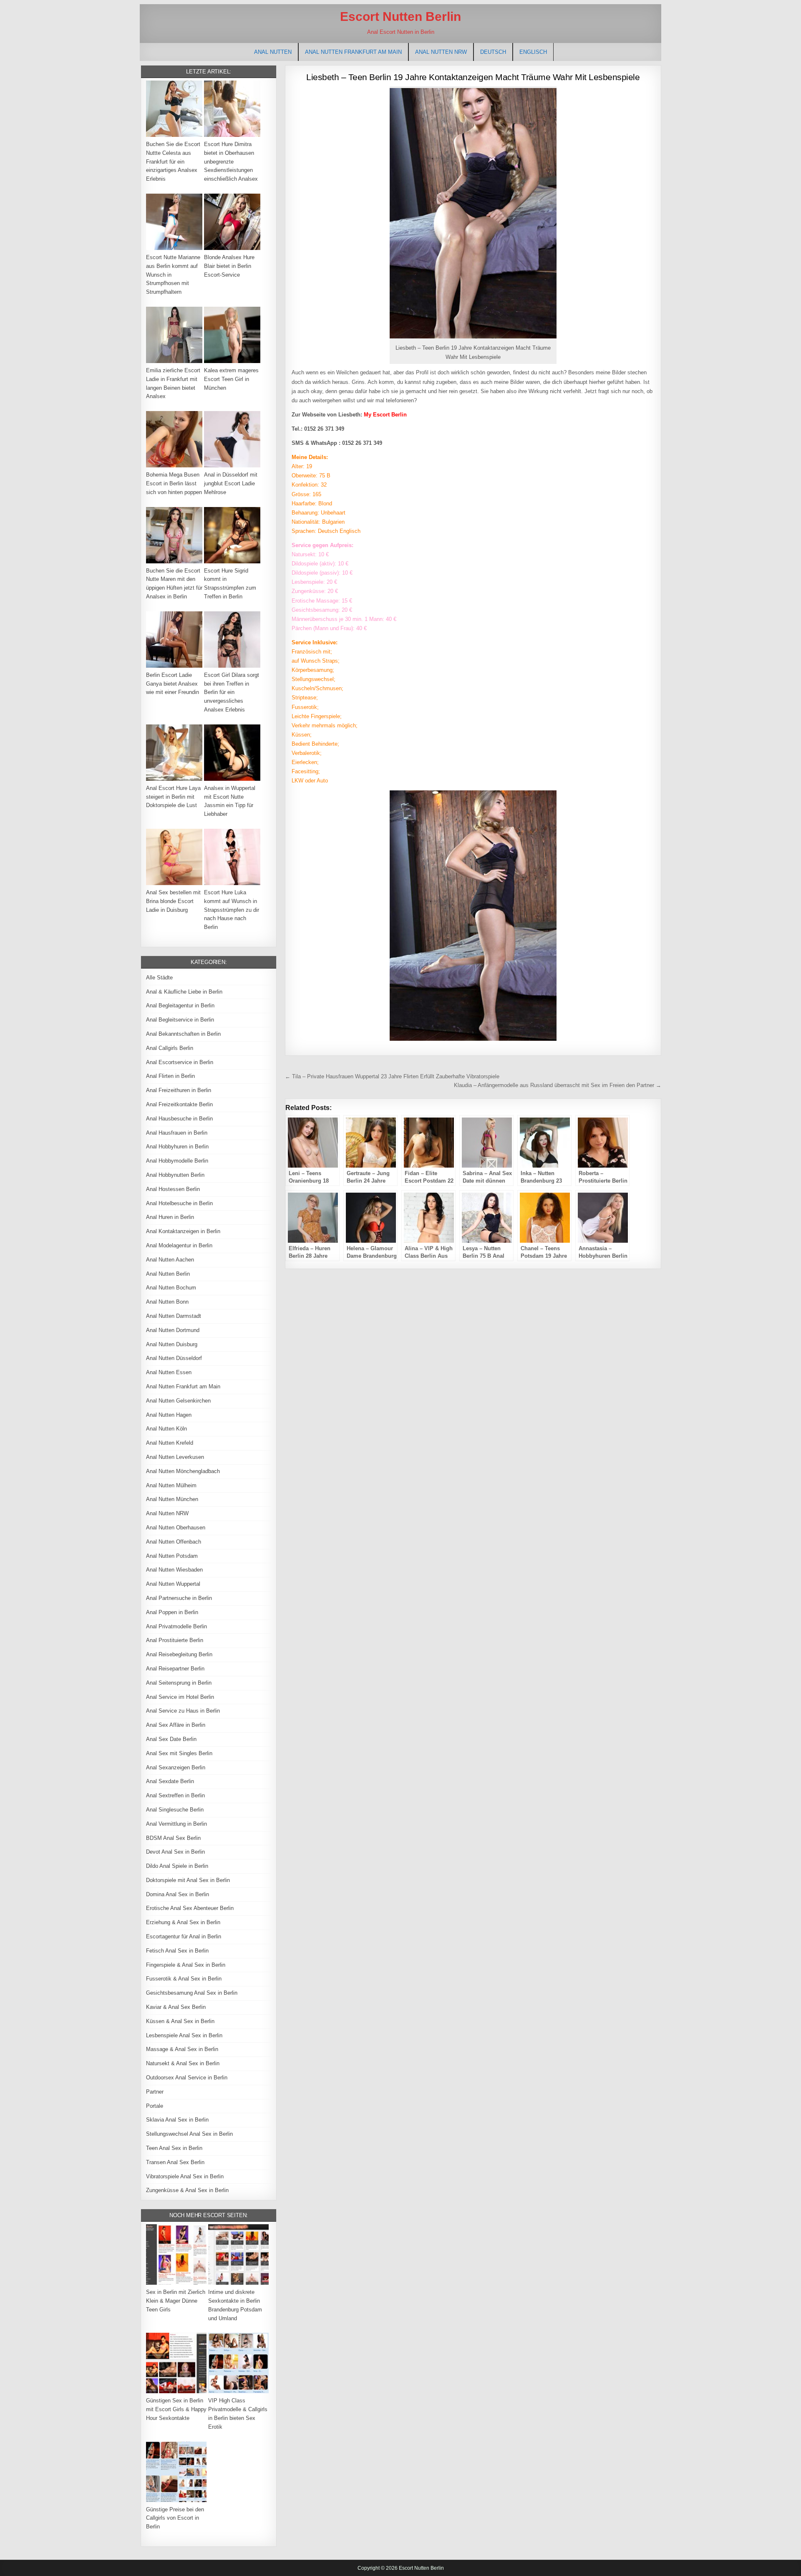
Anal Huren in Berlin (170, 1217)
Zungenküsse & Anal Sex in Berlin (187, 2190)
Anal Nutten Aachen (170, 1260)
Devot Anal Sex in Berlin (175, 1852)
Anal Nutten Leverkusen (175, 1457)
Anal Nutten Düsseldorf (174, 1358)
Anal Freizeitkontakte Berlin (179, 1104)
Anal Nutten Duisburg (172, 1344)
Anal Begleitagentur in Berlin (180, 1005)
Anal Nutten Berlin (168, 1274)
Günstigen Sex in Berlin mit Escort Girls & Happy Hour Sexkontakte (176, 2409)
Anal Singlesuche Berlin (175, 1810)
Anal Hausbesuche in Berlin (179, 1119)
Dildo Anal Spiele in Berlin (177, 1866)
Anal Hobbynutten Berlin (175, 1175)
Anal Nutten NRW (441, 52)
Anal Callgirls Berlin (170, 1048)
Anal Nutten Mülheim (171, 1485)
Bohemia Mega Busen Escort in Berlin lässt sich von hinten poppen (174, 483)
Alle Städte (159, 978)
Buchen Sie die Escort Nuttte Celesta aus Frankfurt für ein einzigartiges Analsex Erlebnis (173, 161)
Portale (155, 2106)
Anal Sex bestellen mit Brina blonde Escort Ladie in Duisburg (173, 901)
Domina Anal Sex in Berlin (178, 1894)
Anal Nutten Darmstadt (174, 1316)
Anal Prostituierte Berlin (175, 1640)
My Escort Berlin (385, 415)
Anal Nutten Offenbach (174, 1542)
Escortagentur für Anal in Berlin (184, 1936)
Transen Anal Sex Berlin (175, 2162)
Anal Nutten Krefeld (170, 1443)
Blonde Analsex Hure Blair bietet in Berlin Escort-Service (229, 266)
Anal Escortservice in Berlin (180, 1062)
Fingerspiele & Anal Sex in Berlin (186, 1965)
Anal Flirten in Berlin (170, 1076)
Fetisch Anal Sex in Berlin (177, 1951)
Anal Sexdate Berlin (170, 1781)
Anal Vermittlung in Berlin (176, 1824)
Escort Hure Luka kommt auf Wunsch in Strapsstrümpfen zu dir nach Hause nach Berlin (232, 910)
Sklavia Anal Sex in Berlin (177, 2120)
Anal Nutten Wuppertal (173, 1584)
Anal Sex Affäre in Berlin (176, 1725)
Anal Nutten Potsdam (172, 1556)
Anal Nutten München (172, 1499)
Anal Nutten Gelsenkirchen (178, 1401)
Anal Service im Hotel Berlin (180, 1697)
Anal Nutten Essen (169, 1372)
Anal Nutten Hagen (169, 1415)
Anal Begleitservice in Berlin (180, 1020)
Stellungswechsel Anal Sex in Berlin (189, 2134)
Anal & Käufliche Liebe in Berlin (184, 992)
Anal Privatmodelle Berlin (176, 1626)
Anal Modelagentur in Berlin (179, 1245)
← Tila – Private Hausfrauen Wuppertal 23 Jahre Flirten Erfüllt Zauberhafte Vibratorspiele (392, 1076)
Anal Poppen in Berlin (172, 1612)
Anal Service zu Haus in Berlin (183, 1711)
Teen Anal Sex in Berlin (174, 2148)
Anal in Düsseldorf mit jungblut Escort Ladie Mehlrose (231, 483)
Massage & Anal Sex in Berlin (182, 2049)
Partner (155, 2092)
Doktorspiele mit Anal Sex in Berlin (188, 1880)
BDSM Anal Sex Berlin (173, 1838)
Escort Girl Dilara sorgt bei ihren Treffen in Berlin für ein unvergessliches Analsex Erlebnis (232, 692)
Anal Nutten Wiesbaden (174, 1570)
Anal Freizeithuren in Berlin (179, 1090)
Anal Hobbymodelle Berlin (177, 1161)
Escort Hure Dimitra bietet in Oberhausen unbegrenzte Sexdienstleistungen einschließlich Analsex (231, 161)
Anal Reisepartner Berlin (175, 1669)
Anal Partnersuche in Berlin (179, 1598)
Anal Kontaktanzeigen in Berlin (183, 1231)
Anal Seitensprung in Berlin (179, 1683)
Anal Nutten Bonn (167, 1302)
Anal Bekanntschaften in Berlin (183, 1034)
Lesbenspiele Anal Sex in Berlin (184, 2035)
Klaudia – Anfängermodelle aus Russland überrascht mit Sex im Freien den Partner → (558, 1085)
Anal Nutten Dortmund (173, 1330)
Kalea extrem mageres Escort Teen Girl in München (231, 379)
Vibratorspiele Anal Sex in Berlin (185, 2176)
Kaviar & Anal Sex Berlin (176, 2007)
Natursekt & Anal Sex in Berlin (183, 2063)
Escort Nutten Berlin (400, 16)
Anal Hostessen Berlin (173, 1189)
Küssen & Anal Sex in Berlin (180, 2021)
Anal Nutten (273, 52)
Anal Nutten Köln (166, 1429)
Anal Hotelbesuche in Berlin (179, 1203)
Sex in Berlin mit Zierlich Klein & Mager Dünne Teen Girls (176, 2301)
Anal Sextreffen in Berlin (175, 1795)
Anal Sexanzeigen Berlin (176, 1767)
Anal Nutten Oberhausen (176, 1528)
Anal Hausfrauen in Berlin (177, 1133)
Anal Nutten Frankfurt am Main (353, 52)
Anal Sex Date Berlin (171, 1739)
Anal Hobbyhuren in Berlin (177, 1147)
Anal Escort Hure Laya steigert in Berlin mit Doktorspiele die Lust (173, 797)
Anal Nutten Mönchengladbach (183, 1471)
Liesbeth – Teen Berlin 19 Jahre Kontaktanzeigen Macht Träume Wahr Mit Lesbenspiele (473, 77)
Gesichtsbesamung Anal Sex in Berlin (192, 1993)
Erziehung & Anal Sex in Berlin (183, 1922)
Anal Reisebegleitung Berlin (179, 1654)
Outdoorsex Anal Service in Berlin (187, 2078)
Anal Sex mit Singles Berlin (179, 1753)
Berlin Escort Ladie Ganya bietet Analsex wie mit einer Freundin (173, 684)
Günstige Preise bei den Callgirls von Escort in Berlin (175, 2518)
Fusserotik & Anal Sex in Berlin (184, 1979)
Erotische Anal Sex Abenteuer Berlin (190, 1908)
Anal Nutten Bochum (171, 1288)
